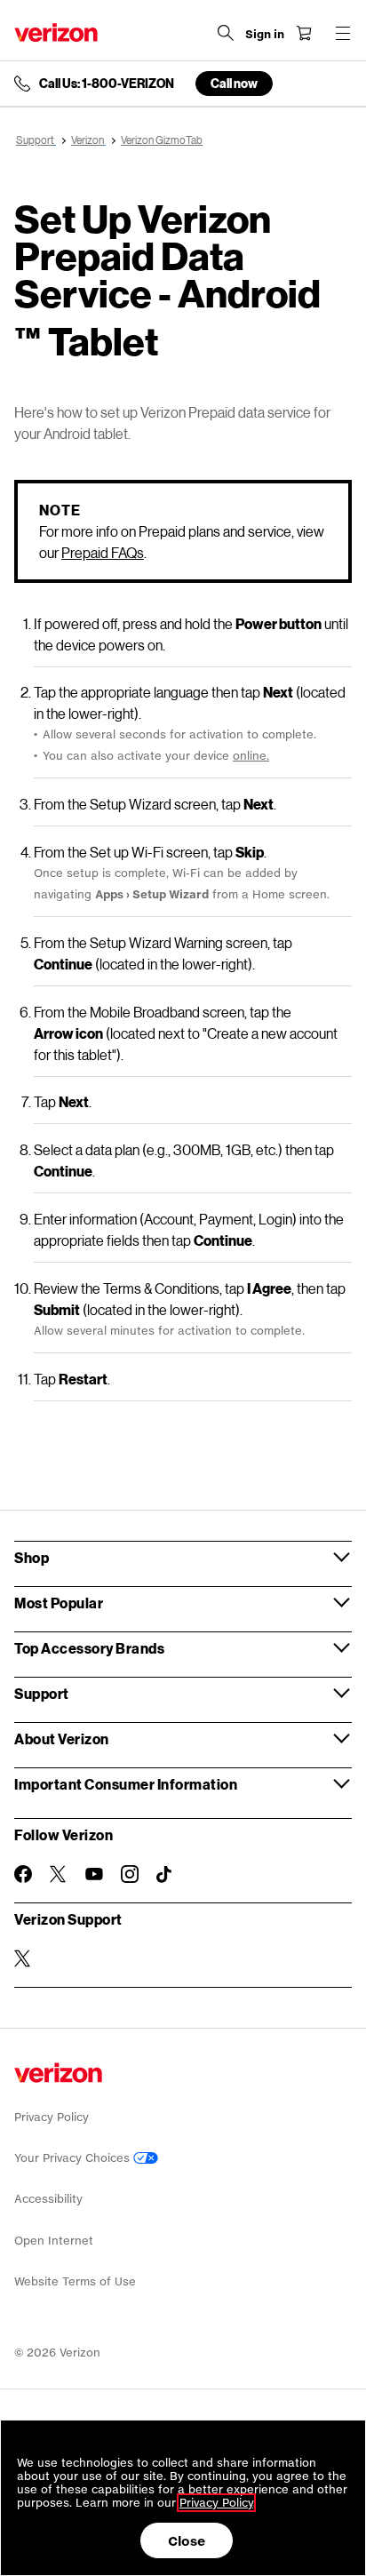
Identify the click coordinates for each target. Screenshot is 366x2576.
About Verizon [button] (62, 1739)
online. (251, 756)
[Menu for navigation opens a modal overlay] (343, 33)
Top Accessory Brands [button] (89, 1648)
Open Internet (54, 2241)
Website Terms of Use (75, 2281)
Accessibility (48, 2199)
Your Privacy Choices (74, 2158)
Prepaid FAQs (103, 552)
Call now (234, 83)
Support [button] (42, 1693)
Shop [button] (32, 1557)
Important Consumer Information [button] (126, 1784)
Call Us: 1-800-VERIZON (107, 84)
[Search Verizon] (226, 33)
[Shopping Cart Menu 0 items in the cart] (304, 33)
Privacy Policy (52, 2117)
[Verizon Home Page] (56, 32)
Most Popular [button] (59, 1603)
